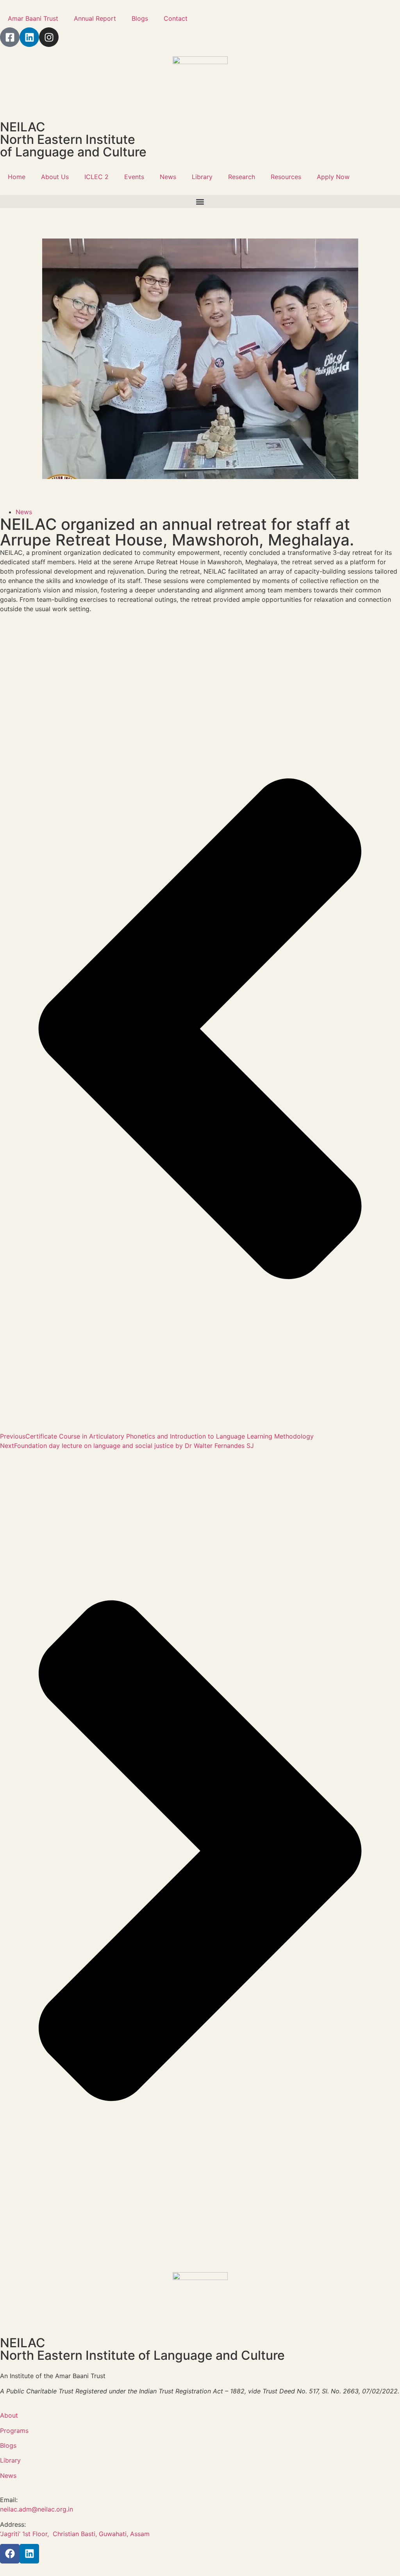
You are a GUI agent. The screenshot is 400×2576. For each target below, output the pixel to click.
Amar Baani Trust (33, 18)
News (168, 177)
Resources (286, 177)
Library (202, 177)
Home (17, 177)
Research (242, 177)
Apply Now (333, 177)
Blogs (140, 18)
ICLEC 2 (96, 177)
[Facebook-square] (10, 37)
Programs (14, 2431)
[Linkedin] (29, 37)
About (9, 2415)
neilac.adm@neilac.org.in (37, 2509)
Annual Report (95, 18)
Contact (176, 18)
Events (134, 177)
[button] (200, 202)
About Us (55, 177)
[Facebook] (10, 2554)
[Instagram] (49, 37)
